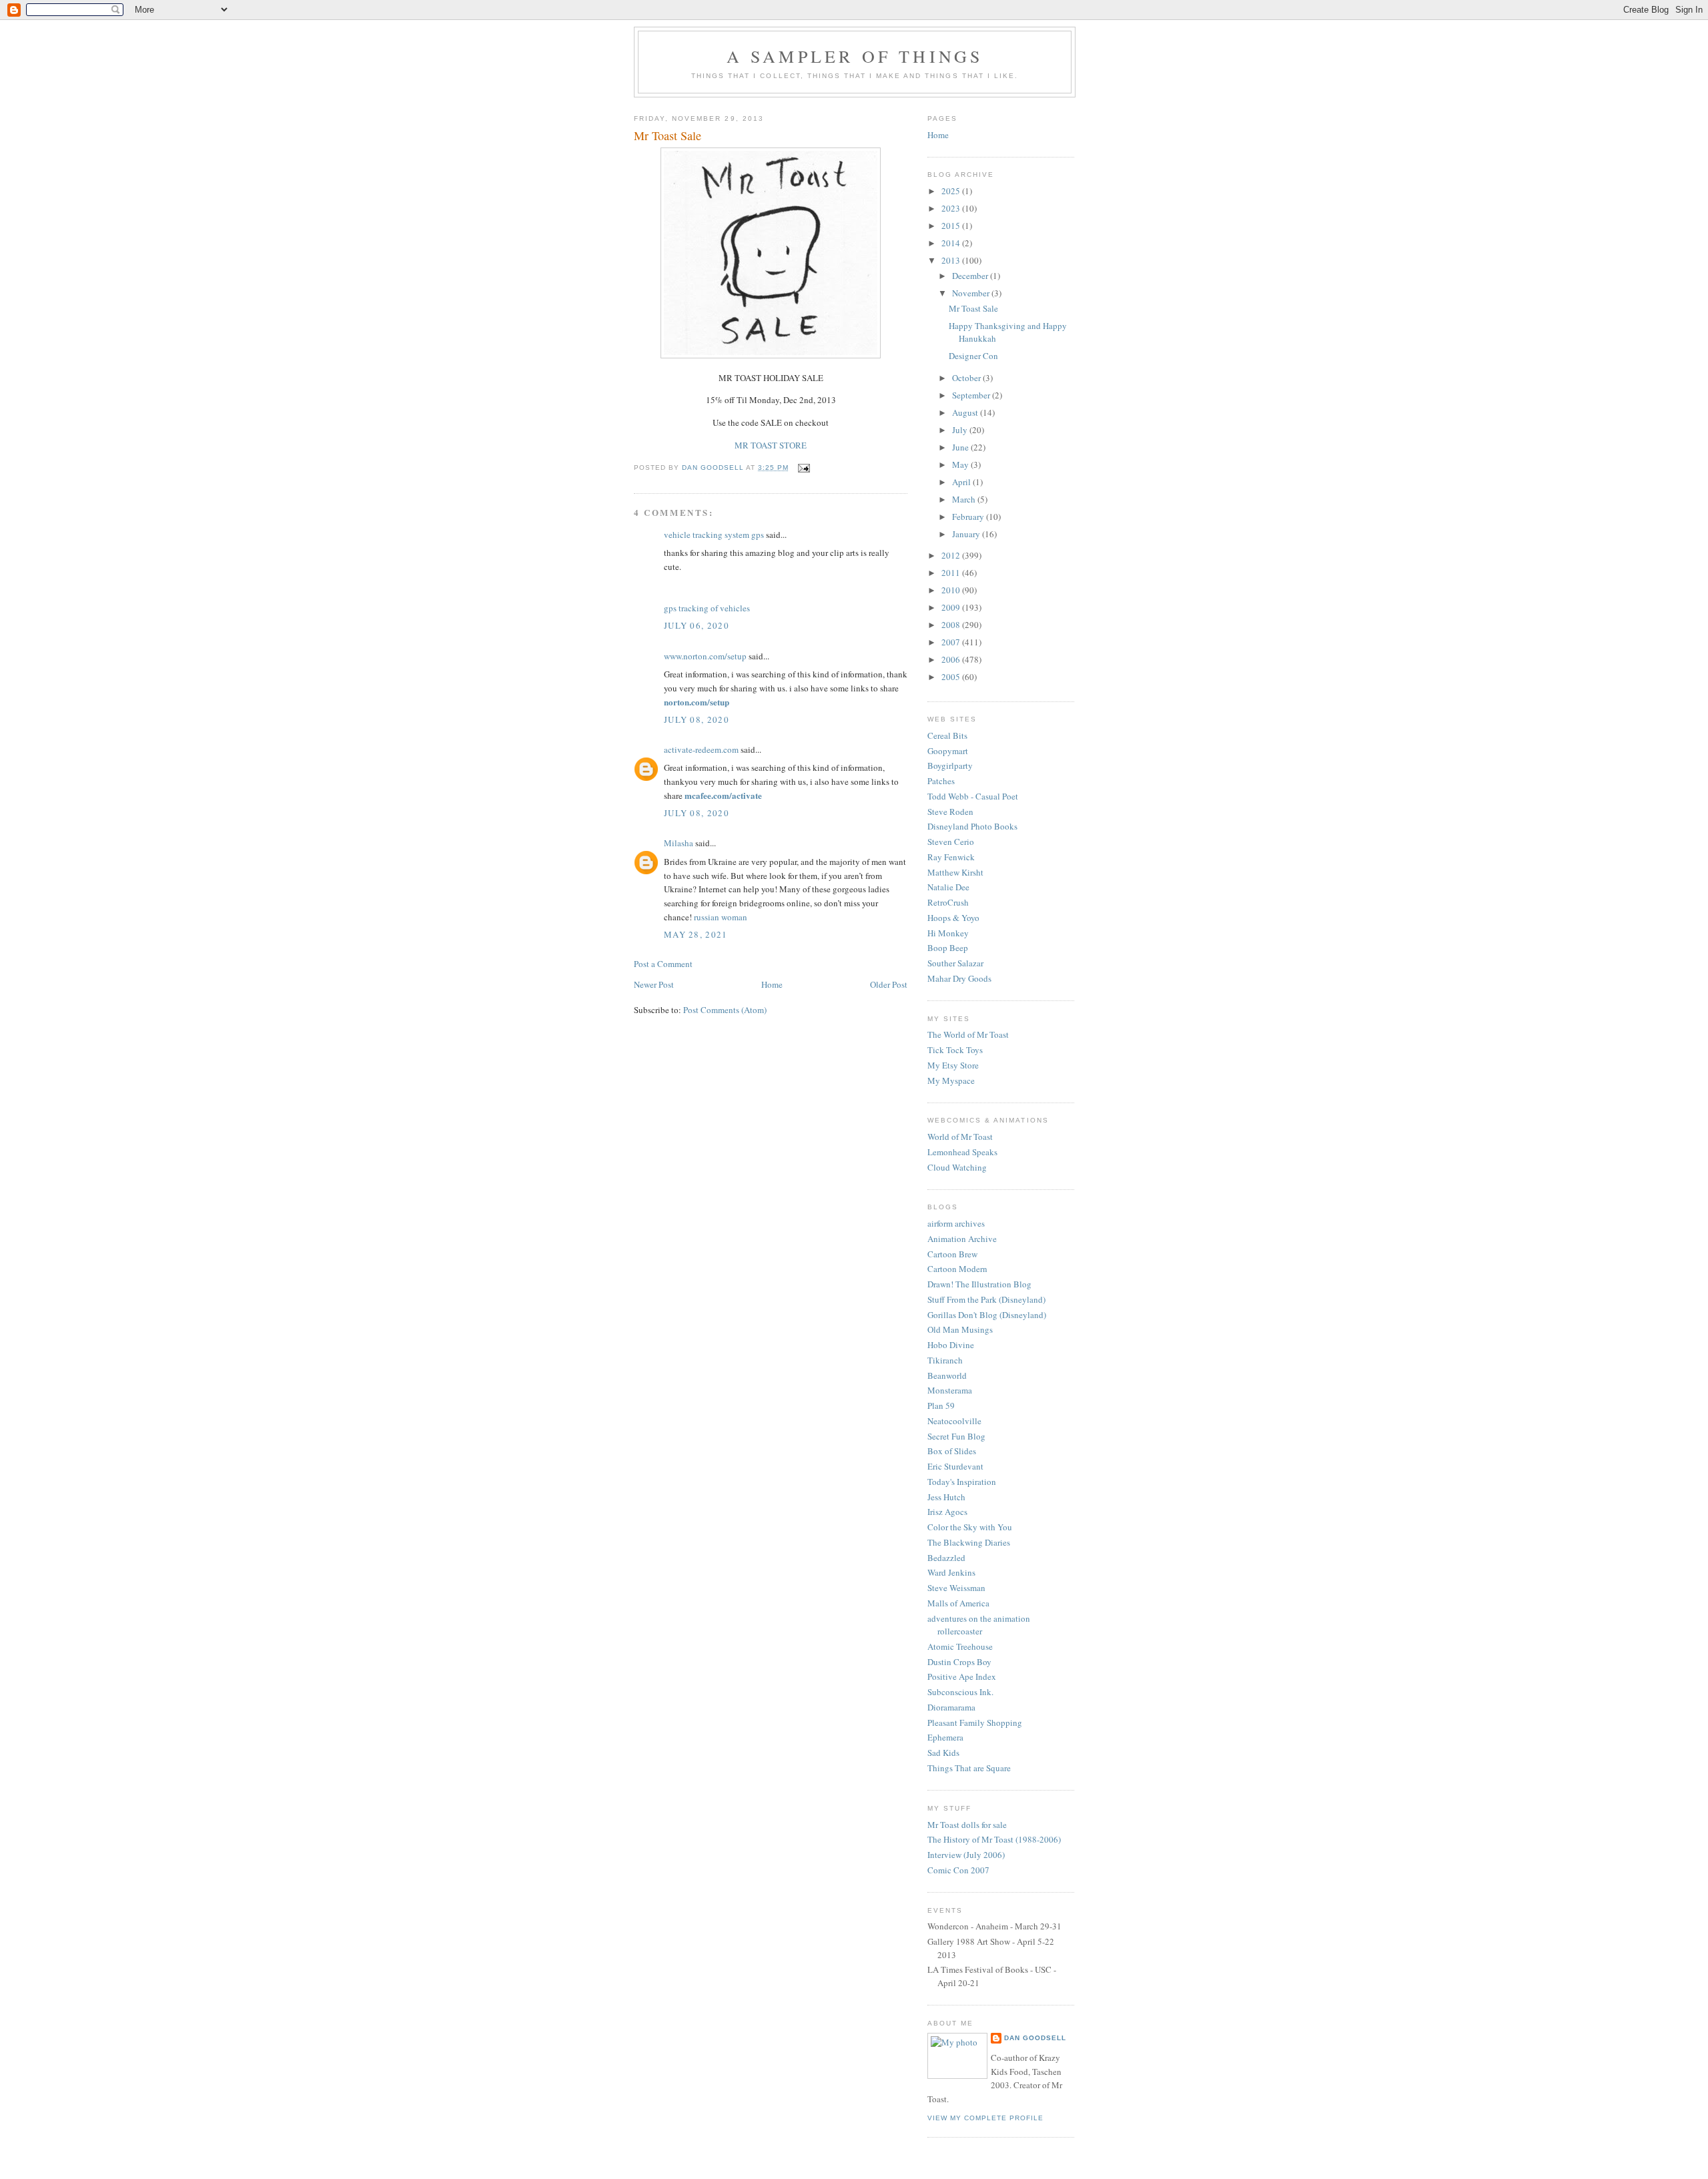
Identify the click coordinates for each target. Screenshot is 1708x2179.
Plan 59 (941, 1406)
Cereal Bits (947, 735)
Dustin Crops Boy (959, 1662)
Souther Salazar (955, 963)
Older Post (889, 984)
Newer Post (654, 984)
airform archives (956, 1223)
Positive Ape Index (962, 1676)
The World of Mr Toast (968, 1034)
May (961, 464)
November (972, 293)
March (965, 499)
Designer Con (973, 356)
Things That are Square (969, 1768)
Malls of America (958, 1603)
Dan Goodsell (1035, 2038)
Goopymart (948, 751)
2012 (952, 555)
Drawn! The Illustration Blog (979, 1284)
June (961, 447)
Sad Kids (943, 1753)
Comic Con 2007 (958, 1870)
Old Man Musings (960, 1329)
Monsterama (950, 1390)
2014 (952, 243)
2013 (952, 260)
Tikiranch (945, 1360)
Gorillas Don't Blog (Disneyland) (987, 1315)
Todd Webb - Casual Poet (973, 796)
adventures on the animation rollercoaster (979, 1625)
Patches (941, 781)
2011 (952, 573)
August (966, 412)
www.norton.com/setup (705, 656)
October (967, 378)
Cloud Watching (957, 1167)
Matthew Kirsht (955, 872)
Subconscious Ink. (960, 1692)
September (972, 395)
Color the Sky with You (970, 1527)
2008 (952, 625)
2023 (952, 208)
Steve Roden (950, 812)
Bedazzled (946, 1558)
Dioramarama (951, 1707)
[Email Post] (804, 468)
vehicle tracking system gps (714, 535)
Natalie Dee (948, 887)
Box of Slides (952, 1451)
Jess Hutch (946, 1497)
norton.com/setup (697, 702)
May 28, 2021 (696, 934)
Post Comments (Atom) (725, 1010)
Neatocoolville (954, 1421)
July (961, 430)
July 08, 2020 (697, 719)
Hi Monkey (948, 933)
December (971, 276)
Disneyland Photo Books (972, 826)
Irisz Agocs (947, 1512)
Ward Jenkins (951, 1572)
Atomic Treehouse (960, 1646)
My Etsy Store (953, 1065)
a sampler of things (855, 56)
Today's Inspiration (962, 1482)
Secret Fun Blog (956, 1436)
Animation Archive (962, 1239)
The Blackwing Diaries (969, 1542)
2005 (952, 677)
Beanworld (947, 1375)
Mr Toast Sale (973, 308)
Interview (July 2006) (966, 1855)
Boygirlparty (950, 765)
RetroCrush (948, 902)
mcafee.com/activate (723, 795)
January (967, 534)
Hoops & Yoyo (953, 918)
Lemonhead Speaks (962, 1152)
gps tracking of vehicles (707, 608)
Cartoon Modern (957, 1269)
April (962, 482)
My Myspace (951, 1080)
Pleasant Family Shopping (975, 1723)
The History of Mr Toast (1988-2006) (994, 1839)
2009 (952, 607)
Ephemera (945, 1737)
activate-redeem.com (701, 749)
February (969, 517)
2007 (952, 642)
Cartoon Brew (952, 1254)
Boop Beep (948, 948)
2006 (952, 659)
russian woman (721, 917)
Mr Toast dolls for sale (967, 1825)
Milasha (679, 843)
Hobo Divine (951, 1345)
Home (772, 984)
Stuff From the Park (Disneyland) (986, 1299)
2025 (952, 191)
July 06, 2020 (697, 625)
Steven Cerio (951, 842)
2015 (952, 226)
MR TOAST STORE (771, 445)
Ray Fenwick (951, 857)
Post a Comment (663, 964)
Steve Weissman (956, 1588)
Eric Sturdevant (955, 1466)
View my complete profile (985, 2118)
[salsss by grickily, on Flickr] (771, 355)
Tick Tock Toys (955, 1050)
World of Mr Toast (960, 1137)
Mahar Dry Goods (959, 978)
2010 (952, 590)
